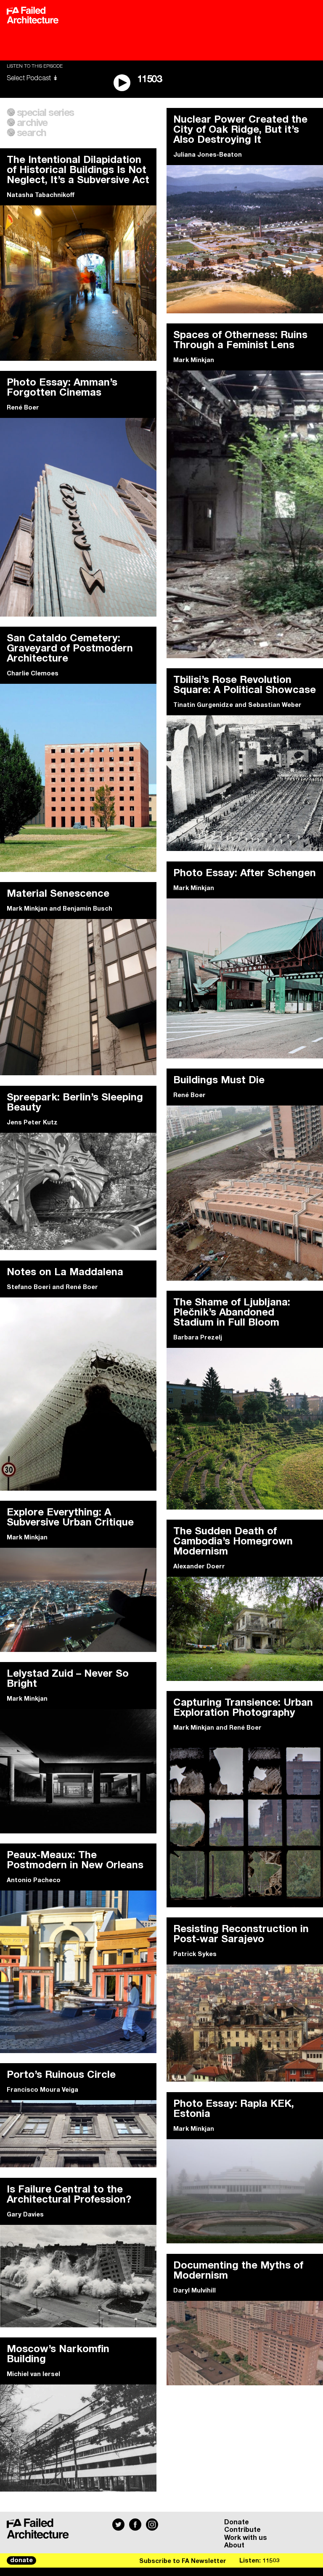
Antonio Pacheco (34, 1880)
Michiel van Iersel (33, 2374)
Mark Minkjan (194, 360)
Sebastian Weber (275, 705)
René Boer (23, 408)
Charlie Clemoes (33, 674)
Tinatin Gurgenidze (203, 705)
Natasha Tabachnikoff (41, 195)
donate (21, 2560)
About (234, 2545)
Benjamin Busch (87, 909)
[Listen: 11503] (278, 2560)
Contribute (242, 2530)
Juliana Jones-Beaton (208, 155)
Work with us (246, 2538)
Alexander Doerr (199, 1567)
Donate (237, 2522)
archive (32, 123)
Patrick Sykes (195, 1954)
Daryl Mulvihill (195, 2291)
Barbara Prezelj (198, 1338)
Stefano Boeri (29, 1287)
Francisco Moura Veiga (42, 2090)
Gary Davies (25, 2215)
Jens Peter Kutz (32, 1123)
